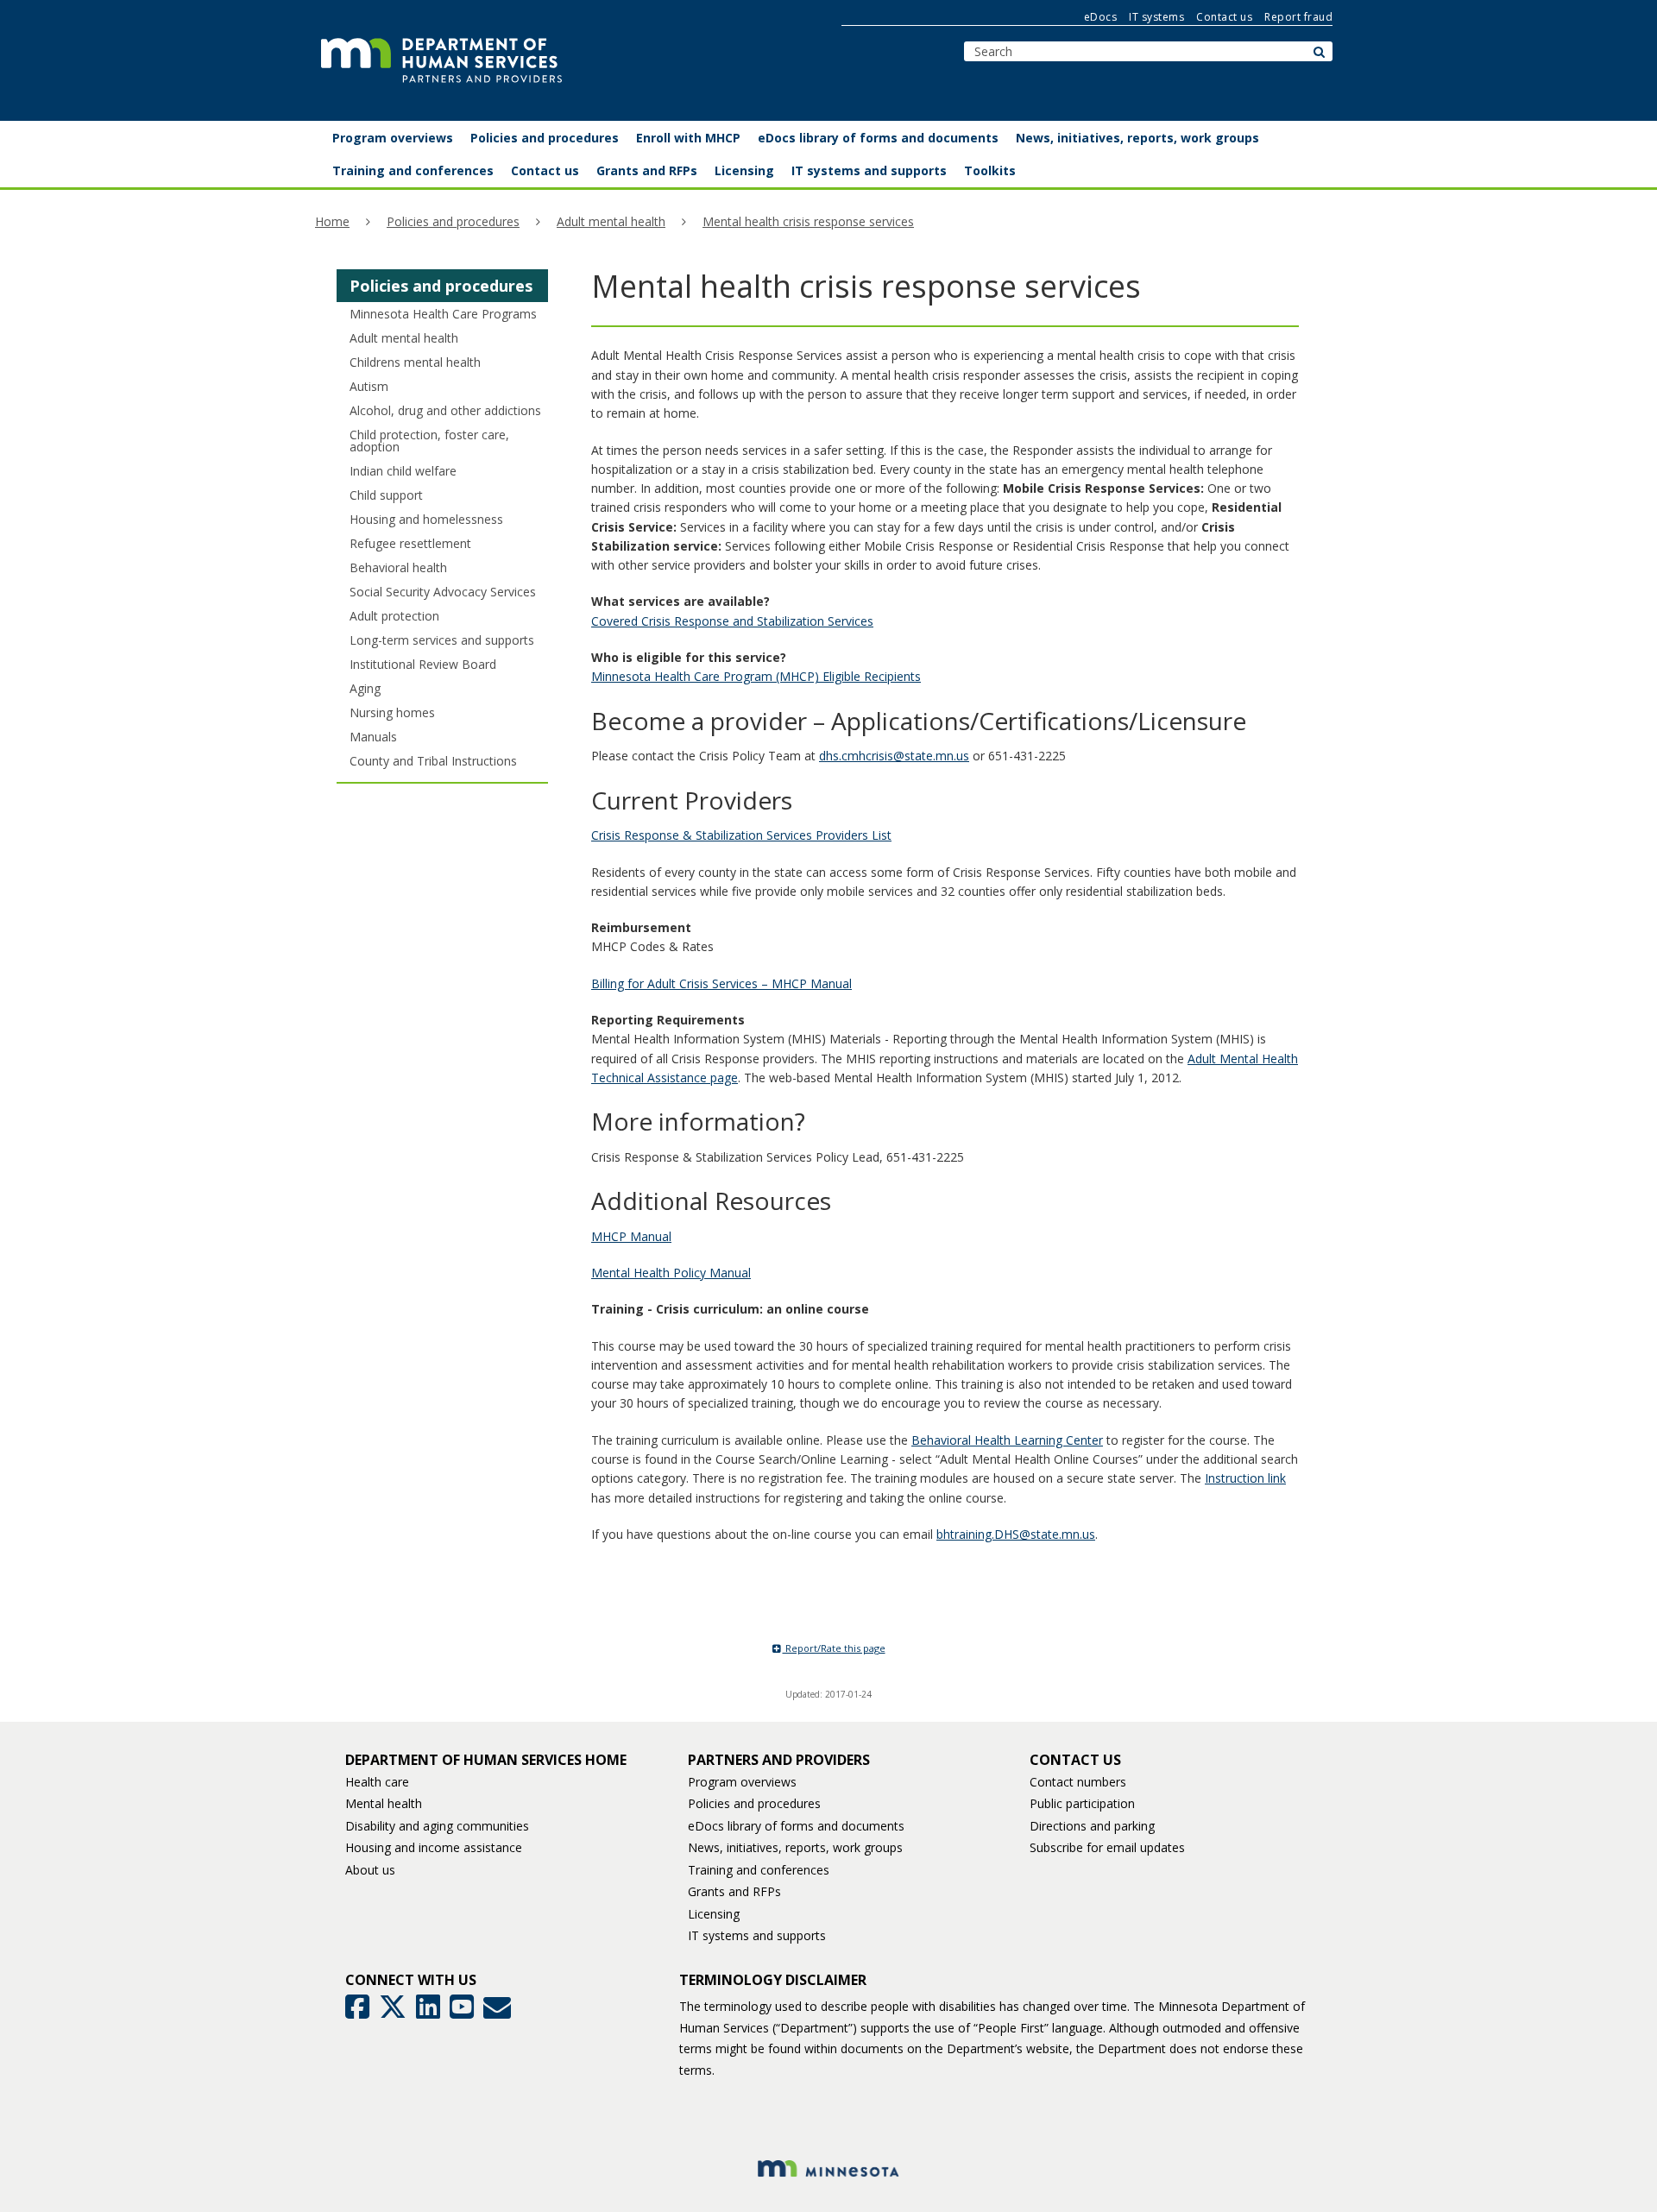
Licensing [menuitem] (744, 170)
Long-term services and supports (442, 640)
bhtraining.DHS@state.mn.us (1016, 1534)
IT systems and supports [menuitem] (869, 170)
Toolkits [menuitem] (990, 170)
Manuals (373, 737)
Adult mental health (611, 221)
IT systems (1156, 17)
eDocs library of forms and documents (796, 1826)
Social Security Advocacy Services (443, 592)
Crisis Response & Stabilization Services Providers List (741, 835)
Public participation (1082, 1803)
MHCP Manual (631, 1236)
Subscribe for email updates (1107, 1847)
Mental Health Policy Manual (671, 1273)
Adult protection (394, 616)
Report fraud (1298, 17)
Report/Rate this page (834, 1648)
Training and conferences (759, 1870)
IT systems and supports (757, 1935)
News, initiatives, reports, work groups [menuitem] (1137, 138)
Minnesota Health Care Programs (443, 314)
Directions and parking (1092, 1826)
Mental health (384, 1803)
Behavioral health (398, 567)
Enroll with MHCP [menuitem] (688, 138)
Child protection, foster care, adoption (429, 441)
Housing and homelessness (426, 519)
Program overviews (742, 1782)
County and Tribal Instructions (433, 761)
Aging (365, 688)
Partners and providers (779, 1760)
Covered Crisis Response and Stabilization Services (732, 621)
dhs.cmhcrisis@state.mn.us (894, 756)
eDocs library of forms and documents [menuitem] (878, 138)
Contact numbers (1078, 1782)
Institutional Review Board (423, 664)
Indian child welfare (403, 471)
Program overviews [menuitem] (393, 138)
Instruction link (1245, 1478)
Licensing (714, 1914)
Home (332, 221)
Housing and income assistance (434, 1847)
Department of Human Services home (486, 1760)
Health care (377, 1782)
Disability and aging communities (437, 1826)
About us (370, 1870)
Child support (386, 495)
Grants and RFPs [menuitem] (647, 170)
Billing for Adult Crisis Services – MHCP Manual (721, 983)
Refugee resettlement (410, 543)
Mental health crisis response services (808, 221)
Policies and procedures (453, 221)
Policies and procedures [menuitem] (545, 138)
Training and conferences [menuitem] (413, 170)
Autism (369, 386)
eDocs (1101, 17)
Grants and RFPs (734, 1891)
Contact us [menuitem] (545, 170)
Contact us (1224, 17)
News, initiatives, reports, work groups (795, 1847)
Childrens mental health (415, 362)
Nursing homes (392, 712)
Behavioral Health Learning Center (1007, 1440)
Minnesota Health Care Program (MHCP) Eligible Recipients (756, 676)
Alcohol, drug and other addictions (445, 410)
